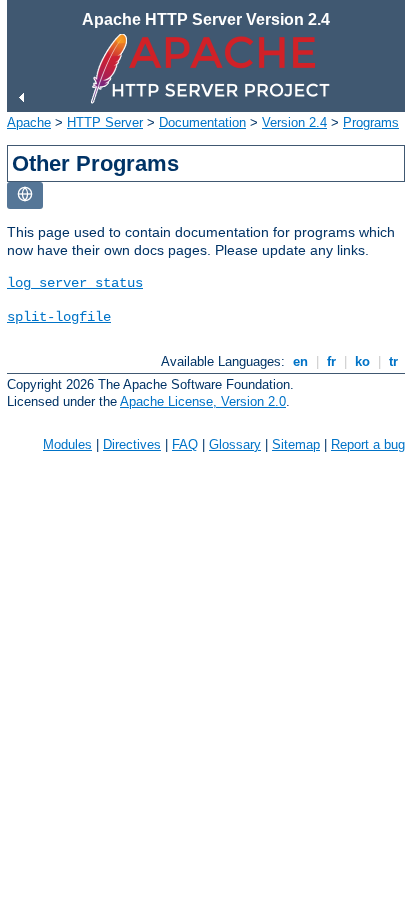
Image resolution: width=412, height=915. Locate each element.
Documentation (202, 122)
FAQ (185, 444)
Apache (29, 122)
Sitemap (296, 444)
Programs (371, 122)
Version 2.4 (294, 122)
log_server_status (75, 283)
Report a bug (368, 444)
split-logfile (59, 317)
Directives (132, 444)
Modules (67, 444)
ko (362, 361)
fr (331, 361)
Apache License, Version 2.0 (203, 401)
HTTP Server (105, 122)
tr (393, 361)
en (300, 361)
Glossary (235, 444)
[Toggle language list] (25, 195)
